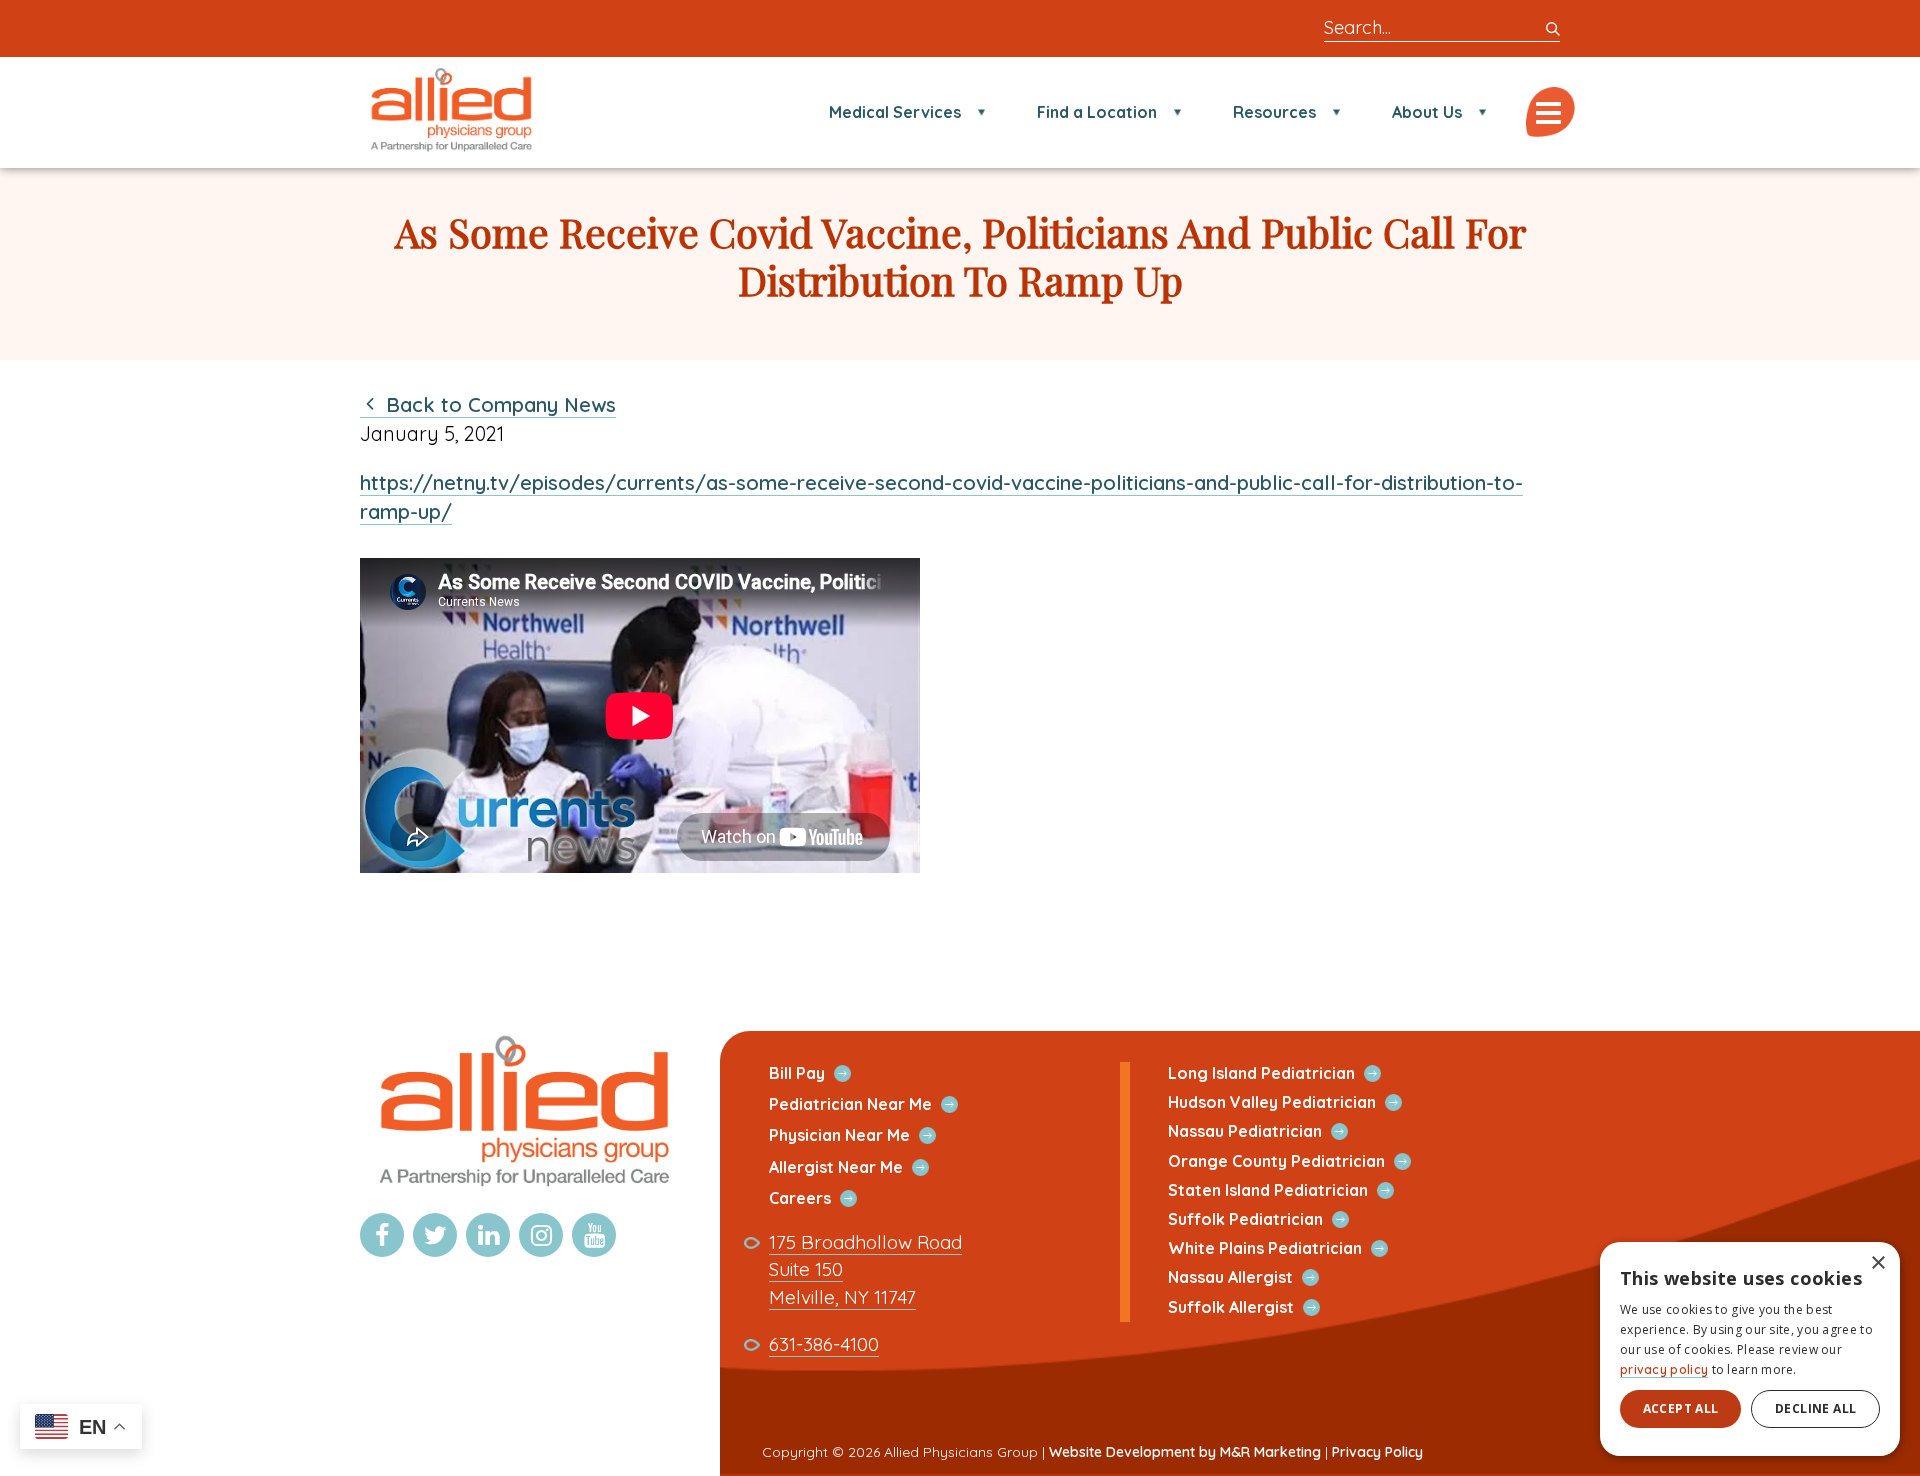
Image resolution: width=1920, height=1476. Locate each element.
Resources (1274, 112)
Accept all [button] (1681, 1408)
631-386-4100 (824, 1344)
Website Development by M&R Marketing (1185, 1452)
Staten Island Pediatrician (1291, 1190)
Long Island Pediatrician (1285, 1073)
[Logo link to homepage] (522, 1188)
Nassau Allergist (1254, 1277)
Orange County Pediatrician (1300, 1161)
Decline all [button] (1815, 1408)
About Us (1427, 112)
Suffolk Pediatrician (1269, 1219)
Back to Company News (498, 404)
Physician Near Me (863, 1135)
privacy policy (1664, 1369)
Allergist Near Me (859, 1167)
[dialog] (1750, 1349)
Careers (823, 1198)
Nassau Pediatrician (1268, 1131)
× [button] (1877, 1263)
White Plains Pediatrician (1288, 1248)
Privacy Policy (1377, 1452)
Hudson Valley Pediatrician (1295, 1102)
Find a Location (1097, 112)
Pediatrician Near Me (874, 1104)
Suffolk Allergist (1254, 1307)
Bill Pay (820, 1073)
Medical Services (895, 112)
